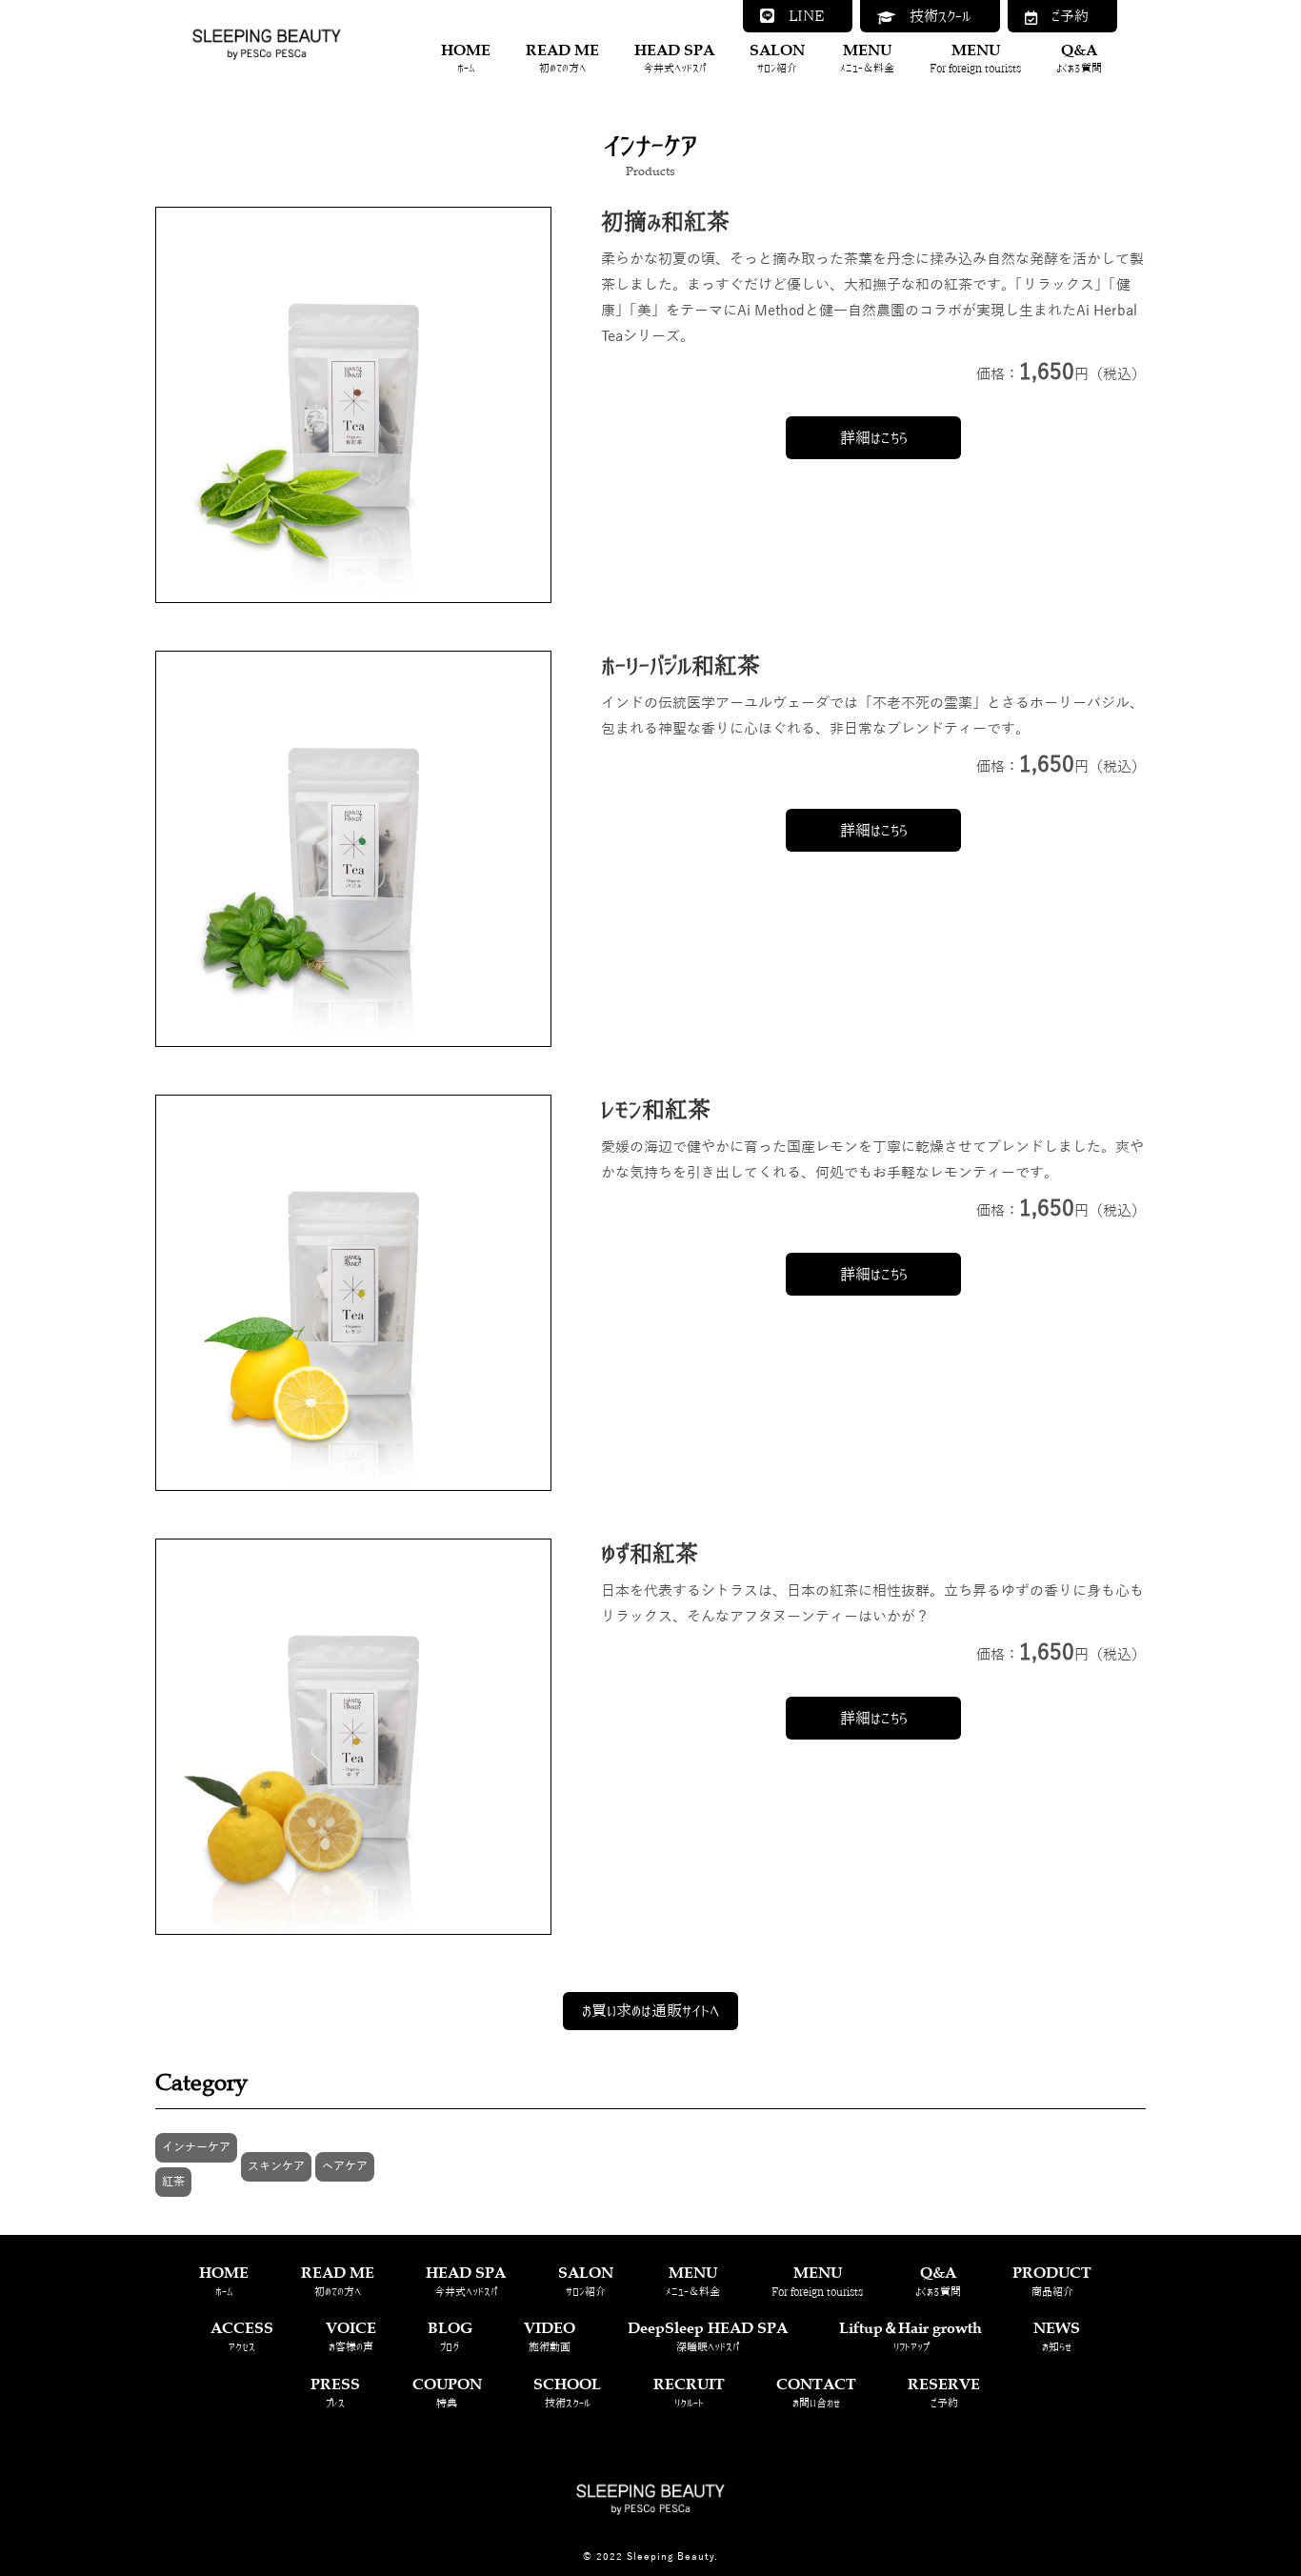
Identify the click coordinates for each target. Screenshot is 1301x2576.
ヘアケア (345, 2166)
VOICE (351, 2334)
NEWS (1057, 2334)
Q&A (1079, 57)
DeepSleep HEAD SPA (708, 2334)
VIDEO (550, 2334)
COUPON (447, 2391)
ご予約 (1063, 16)
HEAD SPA (674, 57)
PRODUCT (1052, 2279)
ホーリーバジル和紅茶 (681, 665)
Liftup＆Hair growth (911, 2334)
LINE (799, 16)
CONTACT (816, 2391)
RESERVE (944, 2391)
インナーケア (196, 2147)
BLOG (450, 2334)
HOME (466, 57)
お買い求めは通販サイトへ (650, 2010)
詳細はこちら (874, 437)
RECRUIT (689, 2391)
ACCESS (242, 2334)
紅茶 (173, 2182)
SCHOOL (567, 2391)
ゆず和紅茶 (650, 1553)
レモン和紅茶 (656, 1109)
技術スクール (933, 16)
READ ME (562, 57)
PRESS (335, 2391)
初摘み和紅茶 (665, 221)
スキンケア (276, 2166)
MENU (867, 57)
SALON (777, 57)
